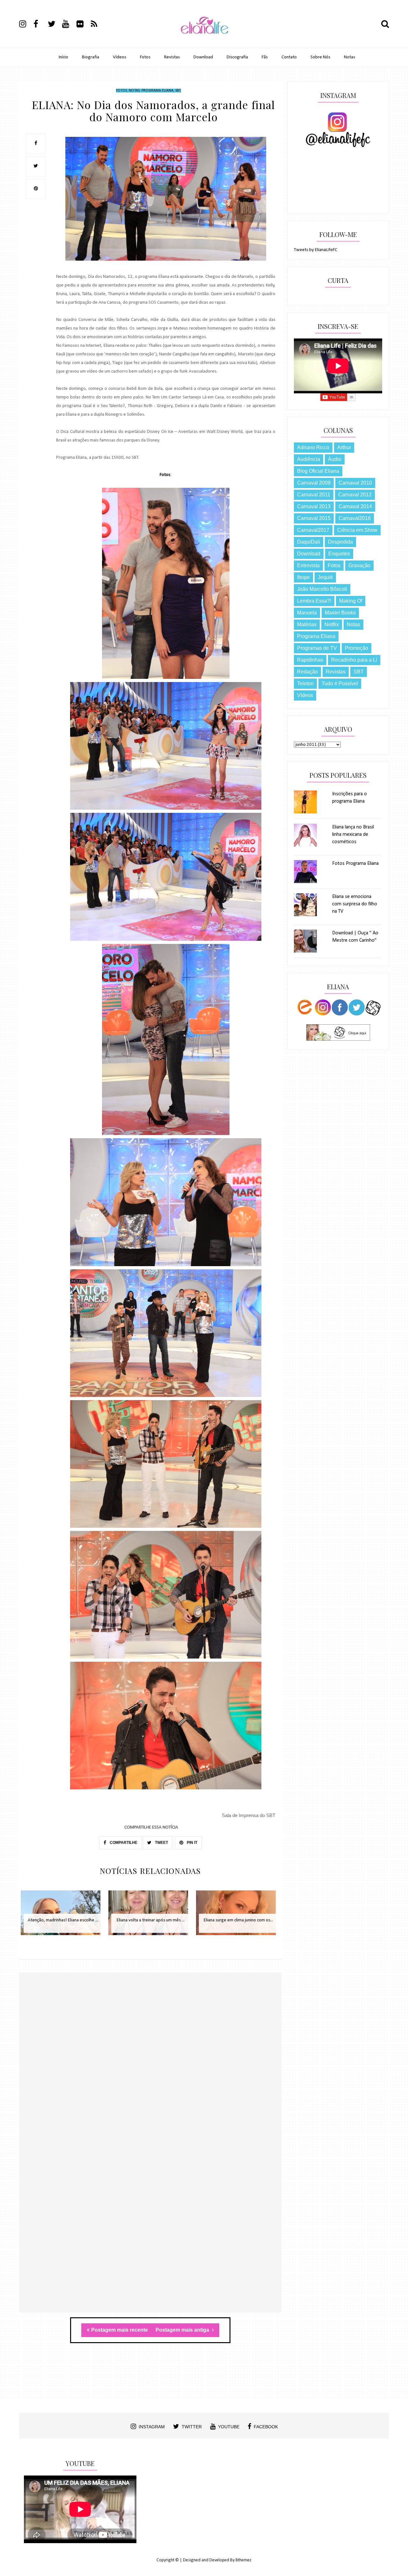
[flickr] (83, 25)
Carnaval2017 (313, 530)
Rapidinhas (310, 660)
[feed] (98, 25)
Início (63, 57)
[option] (63, 1916)
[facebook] (40, 25)
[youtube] (69, 25)
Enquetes (339, 554)
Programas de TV (317, 648)
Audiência (309, 459)
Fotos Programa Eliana (355, 864)
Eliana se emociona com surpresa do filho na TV (355, 904)
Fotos (145, 57)
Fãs (265, 57)
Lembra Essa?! (314, 601)
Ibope (303, 577)
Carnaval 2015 (314, 518)
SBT (178, 91)
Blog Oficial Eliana (318, 471)
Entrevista (308, 565)
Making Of (351, 601)
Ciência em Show (357, 530)
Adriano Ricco (313, 447)
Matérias (307, 624)
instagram (152, 2427)
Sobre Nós (320, 57)
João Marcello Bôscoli (322, 589)
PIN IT (192, 1843)
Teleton (305, 683)
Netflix (332, 624)
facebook (266, 2427)
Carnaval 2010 (355, 483)
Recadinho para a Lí (354, 660)
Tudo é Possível (340, 683)
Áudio (335, 459)
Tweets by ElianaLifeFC (316, 250)
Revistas (172, 57)
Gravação (359, 565)
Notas (350, 57)
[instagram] (26, 25)
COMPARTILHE (123, 1843)
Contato (289, 57)
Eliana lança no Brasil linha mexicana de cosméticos (353, 835)
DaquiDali (309, 542)
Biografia (91, 57)
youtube (229, 2427)
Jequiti (325, 577)
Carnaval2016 (355, 518)
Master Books (340, 613)
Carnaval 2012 (355, 495)
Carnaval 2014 (355, 506)
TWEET (161, 1843)
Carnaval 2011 (314, 495)
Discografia (237, 57)
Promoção (357, 648)
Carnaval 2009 (314, 483)
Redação (307, 672)
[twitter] (55, 25)
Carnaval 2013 (314, 506)
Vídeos (120, 57)
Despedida (340, 542)
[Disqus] (150, 2065)
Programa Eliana (157, 91)
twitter (192, 2427)
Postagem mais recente (120, 2330)
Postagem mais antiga (183, 2330)
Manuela (307, 613)
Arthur (344, 447)
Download (203, 57)
